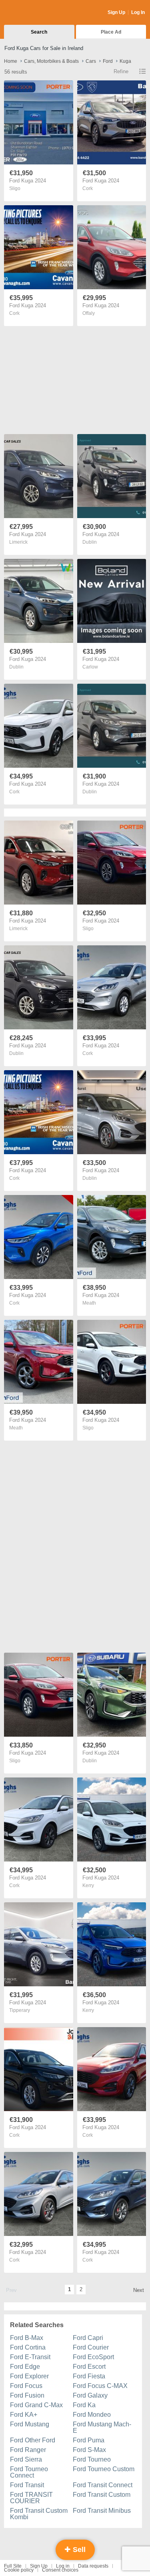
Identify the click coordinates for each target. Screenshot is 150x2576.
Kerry (88, 1885)
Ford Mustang (30, 2424)
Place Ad (111, 32)
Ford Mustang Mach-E (102, 2427)
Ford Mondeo (92, 2415)
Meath (89, 1303)
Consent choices (60, 2570)
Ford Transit (27, 2485)
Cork (88, 188)
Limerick (18, 542)
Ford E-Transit (30, 2357)
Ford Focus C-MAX (100, 2386)
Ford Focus (26, 2386)
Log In (138, 12)
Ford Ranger (28, 2450)
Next (139, 2290)
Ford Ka (84, 2405)
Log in (63, 2566)
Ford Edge (25, 2367)
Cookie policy (19, 2570)
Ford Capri (88, 2338)
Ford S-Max (89, 2450)
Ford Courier (91, 2347)
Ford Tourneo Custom (104, 2469)
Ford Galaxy (90, 2395)
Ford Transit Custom (102, 2495)
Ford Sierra (26, 2459)
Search (39, 32)
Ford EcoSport (93, 2357)
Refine (121, 71)
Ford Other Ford (33, 2440)
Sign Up (116, 12)
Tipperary (20, 2010)
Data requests (93, 2566)
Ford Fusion (27, 2395)
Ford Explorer (29, 2376)
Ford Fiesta (89, 2376)
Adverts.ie (35, 13)
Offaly (89, 313)
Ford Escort (89, 2367)
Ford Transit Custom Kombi (39, 2514)
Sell (78, 2550)
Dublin (90, 542)
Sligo (15, 188)
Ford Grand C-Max (36, 2405)
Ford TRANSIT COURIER (31, 2498)
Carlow (90, 667)
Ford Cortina (28, 2347)
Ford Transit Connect (103, 2485)
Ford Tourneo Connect (29, 2472)
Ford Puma (89, 2440)
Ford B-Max (27, 2338)
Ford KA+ (24, 2415)
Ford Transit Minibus (102, 2511)
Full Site (13, 2566)
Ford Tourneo (92, 2459)
